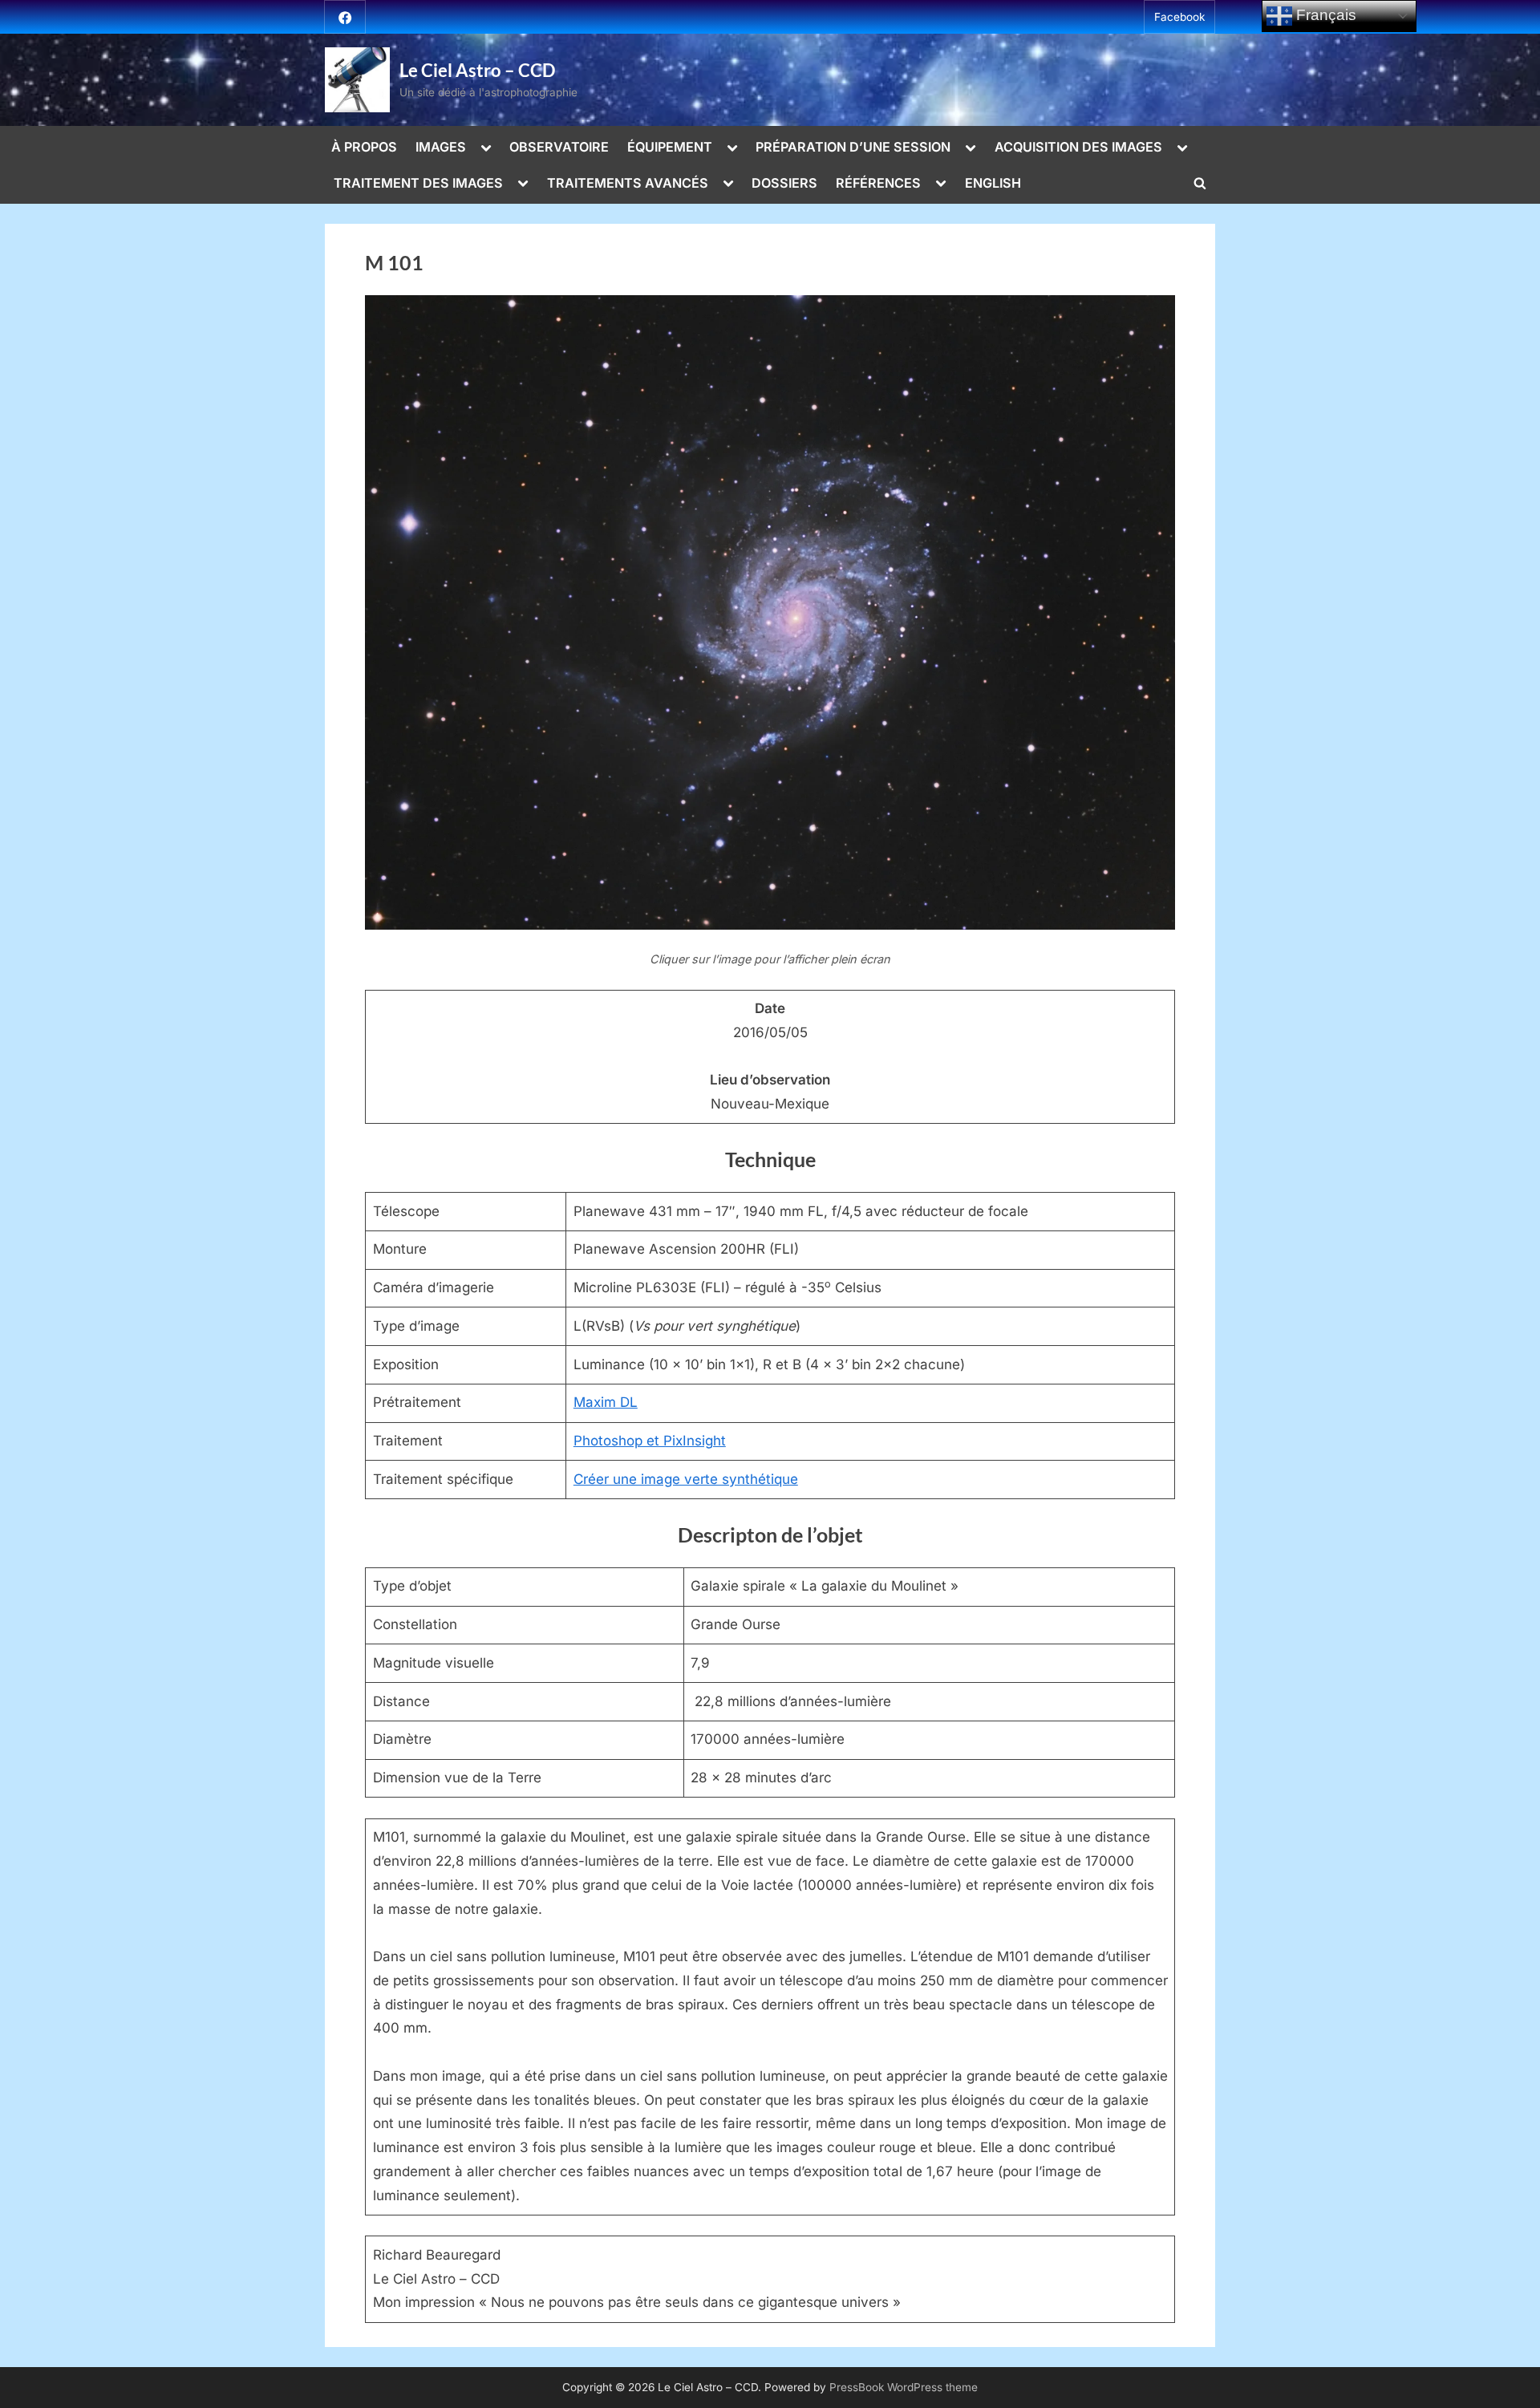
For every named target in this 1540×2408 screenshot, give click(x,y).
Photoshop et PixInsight (650, 1441)
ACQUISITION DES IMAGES (1078, 147)
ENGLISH (993, 183)
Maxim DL (606, 1402)
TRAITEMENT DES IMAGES (418, 183)
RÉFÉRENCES (878, 183)
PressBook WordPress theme (904, 2387)
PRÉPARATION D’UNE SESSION (853, 147)
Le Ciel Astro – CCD (477, 70)
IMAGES (441, 147)
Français (1324, 15)
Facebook (1179, 17)
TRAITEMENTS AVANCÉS (628, 183)
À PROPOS (364, 147)
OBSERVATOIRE (559, 147)
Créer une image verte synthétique (686, 1479)
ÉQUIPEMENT (670, 147)
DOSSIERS (784, 183)
